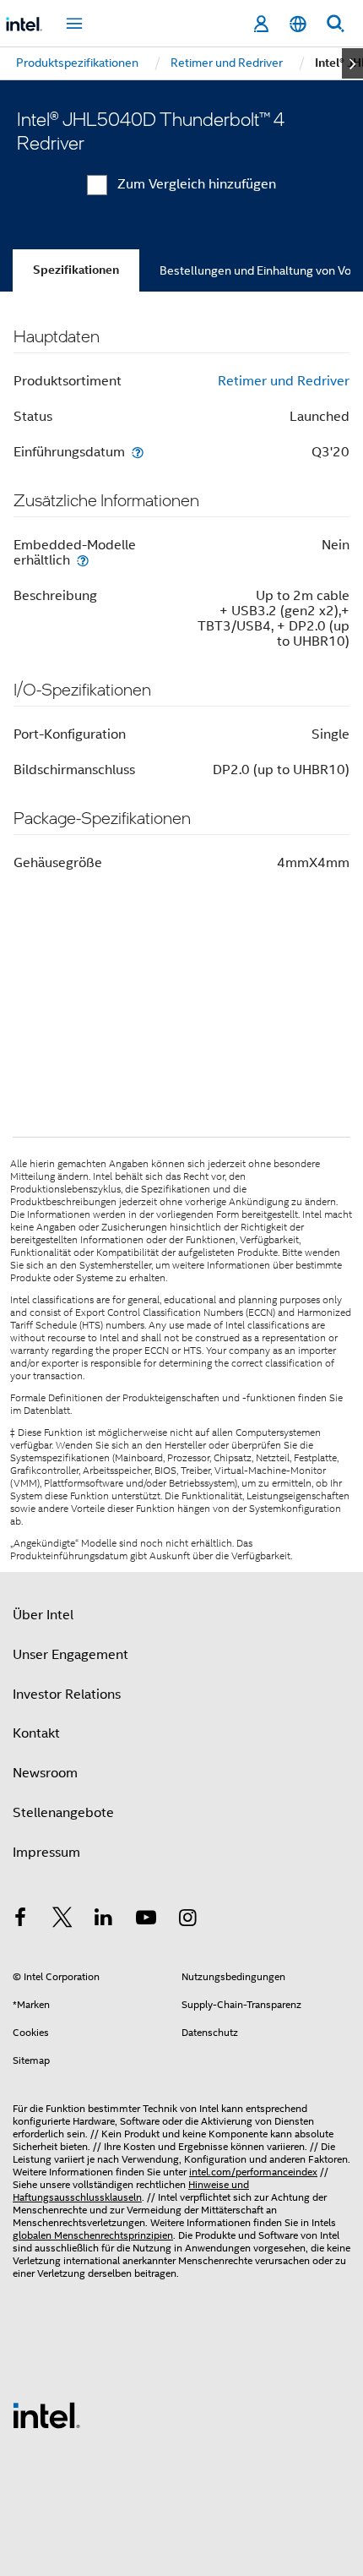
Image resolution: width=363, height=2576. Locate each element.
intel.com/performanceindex (253, 2172)
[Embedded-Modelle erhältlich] (83, 560)
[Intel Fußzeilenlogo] (46, 2415)
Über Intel (43, 1615)
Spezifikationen (76, 270)
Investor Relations (67, 1695)
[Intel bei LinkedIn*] (104, 1920)
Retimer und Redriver (284, 381)
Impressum (46, 1853)
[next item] (352, 63)
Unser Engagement (70, 1655)
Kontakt (36, 1733)
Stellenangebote (63, 1813)
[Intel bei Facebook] (20, 1920)
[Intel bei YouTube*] (146, 1920)
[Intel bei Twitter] (62, 1920)
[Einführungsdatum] (138, 452)
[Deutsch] (298, 24)
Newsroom (45, 1773)
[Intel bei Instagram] (187, 1920)
